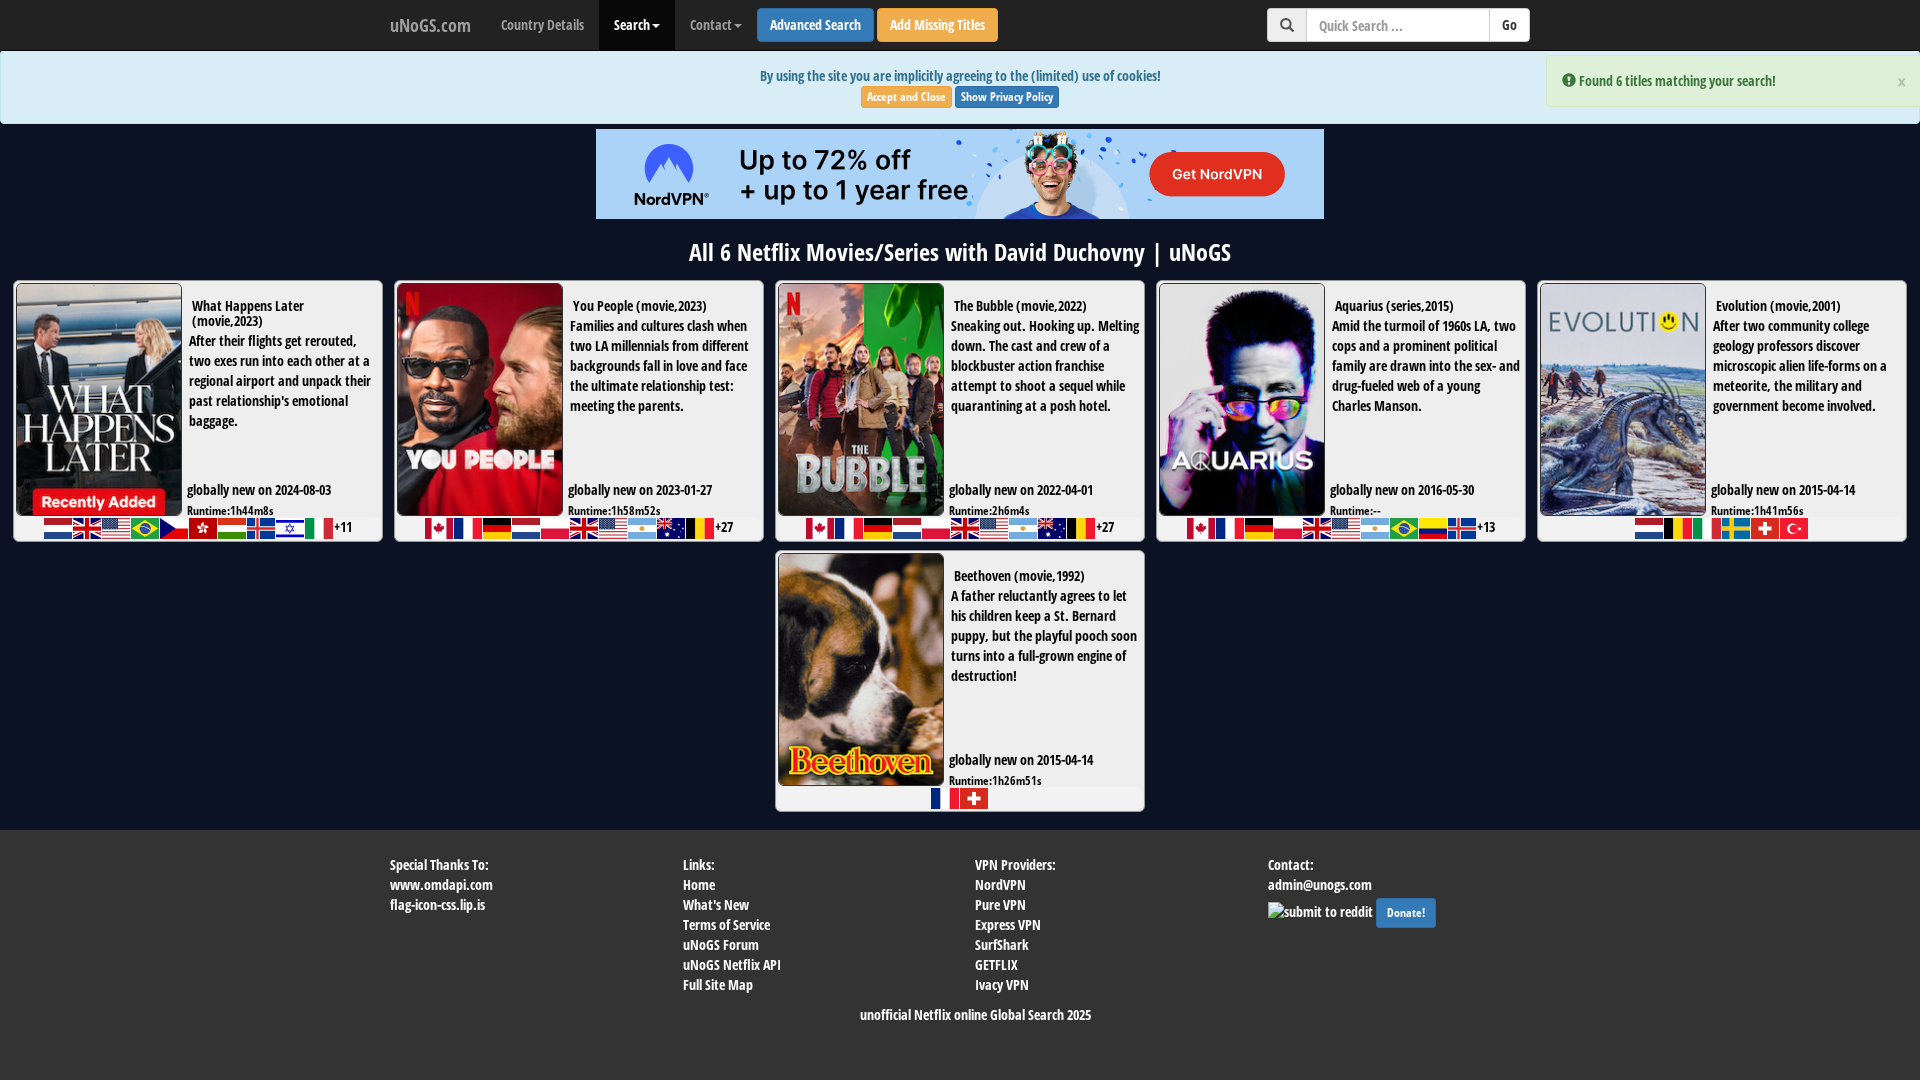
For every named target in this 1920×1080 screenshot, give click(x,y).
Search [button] (632, 24)
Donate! (1406, 912)
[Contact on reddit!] (1322, 909)
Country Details (542, 24)
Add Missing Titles (937, 24)
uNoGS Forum (721, 944)
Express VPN (1008, 924)
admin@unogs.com (1320, 884)
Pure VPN (1000, 904)
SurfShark (1002, 944)
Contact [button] (711, 24)
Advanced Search (815, 24)
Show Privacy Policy (1007, 96)
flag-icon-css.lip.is (437, 904)
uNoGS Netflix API (732, 964)
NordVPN (1000, 884)
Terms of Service (726, 924)
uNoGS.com (430, 25)
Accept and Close (906, 96)
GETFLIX (996, 964)
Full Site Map (718, 984)
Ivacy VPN (1002, 984)
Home (699, 884)
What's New (716, 904)
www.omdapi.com (441, 884)
